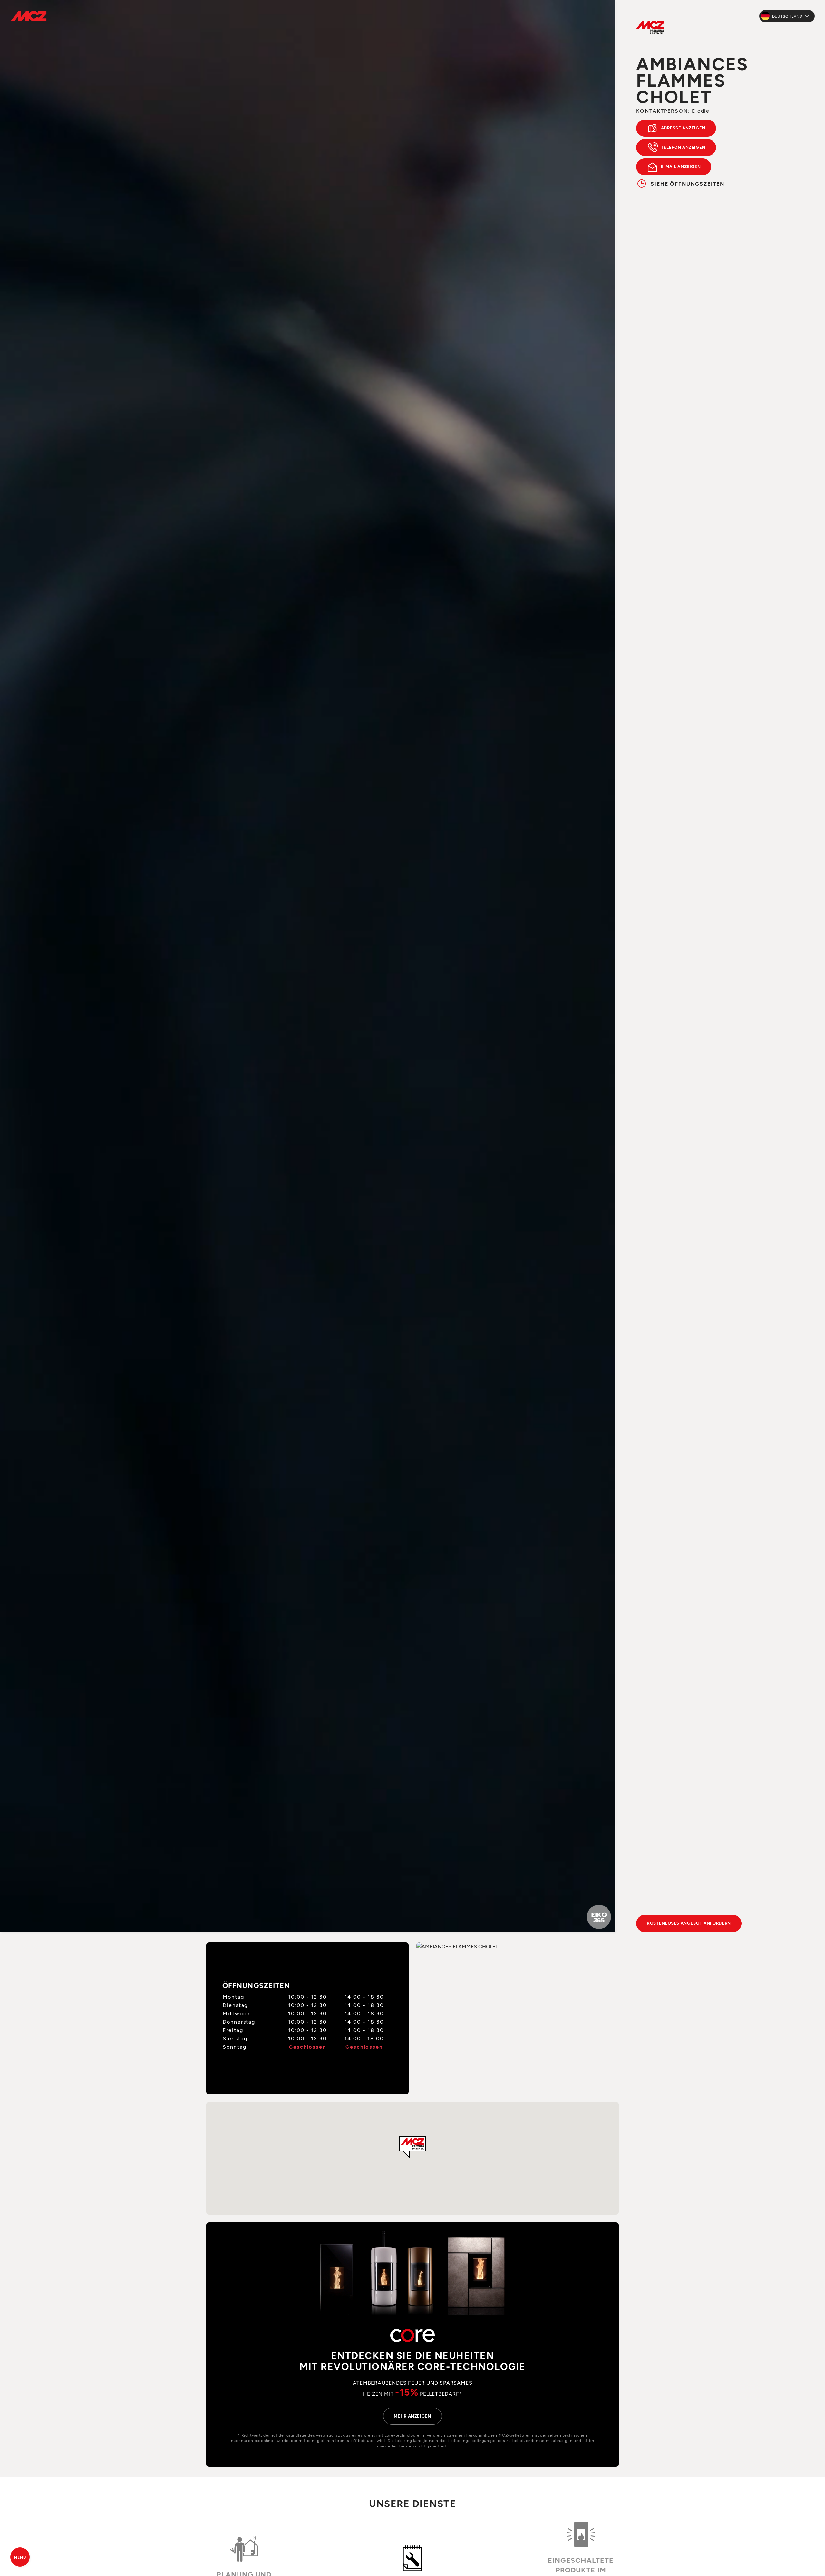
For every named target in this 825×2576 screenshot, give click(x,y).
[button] (412, 2147)
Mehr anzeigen (412, 2416)
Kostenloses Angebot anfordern (689, 1923)
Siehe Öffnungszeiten (688, 183)
